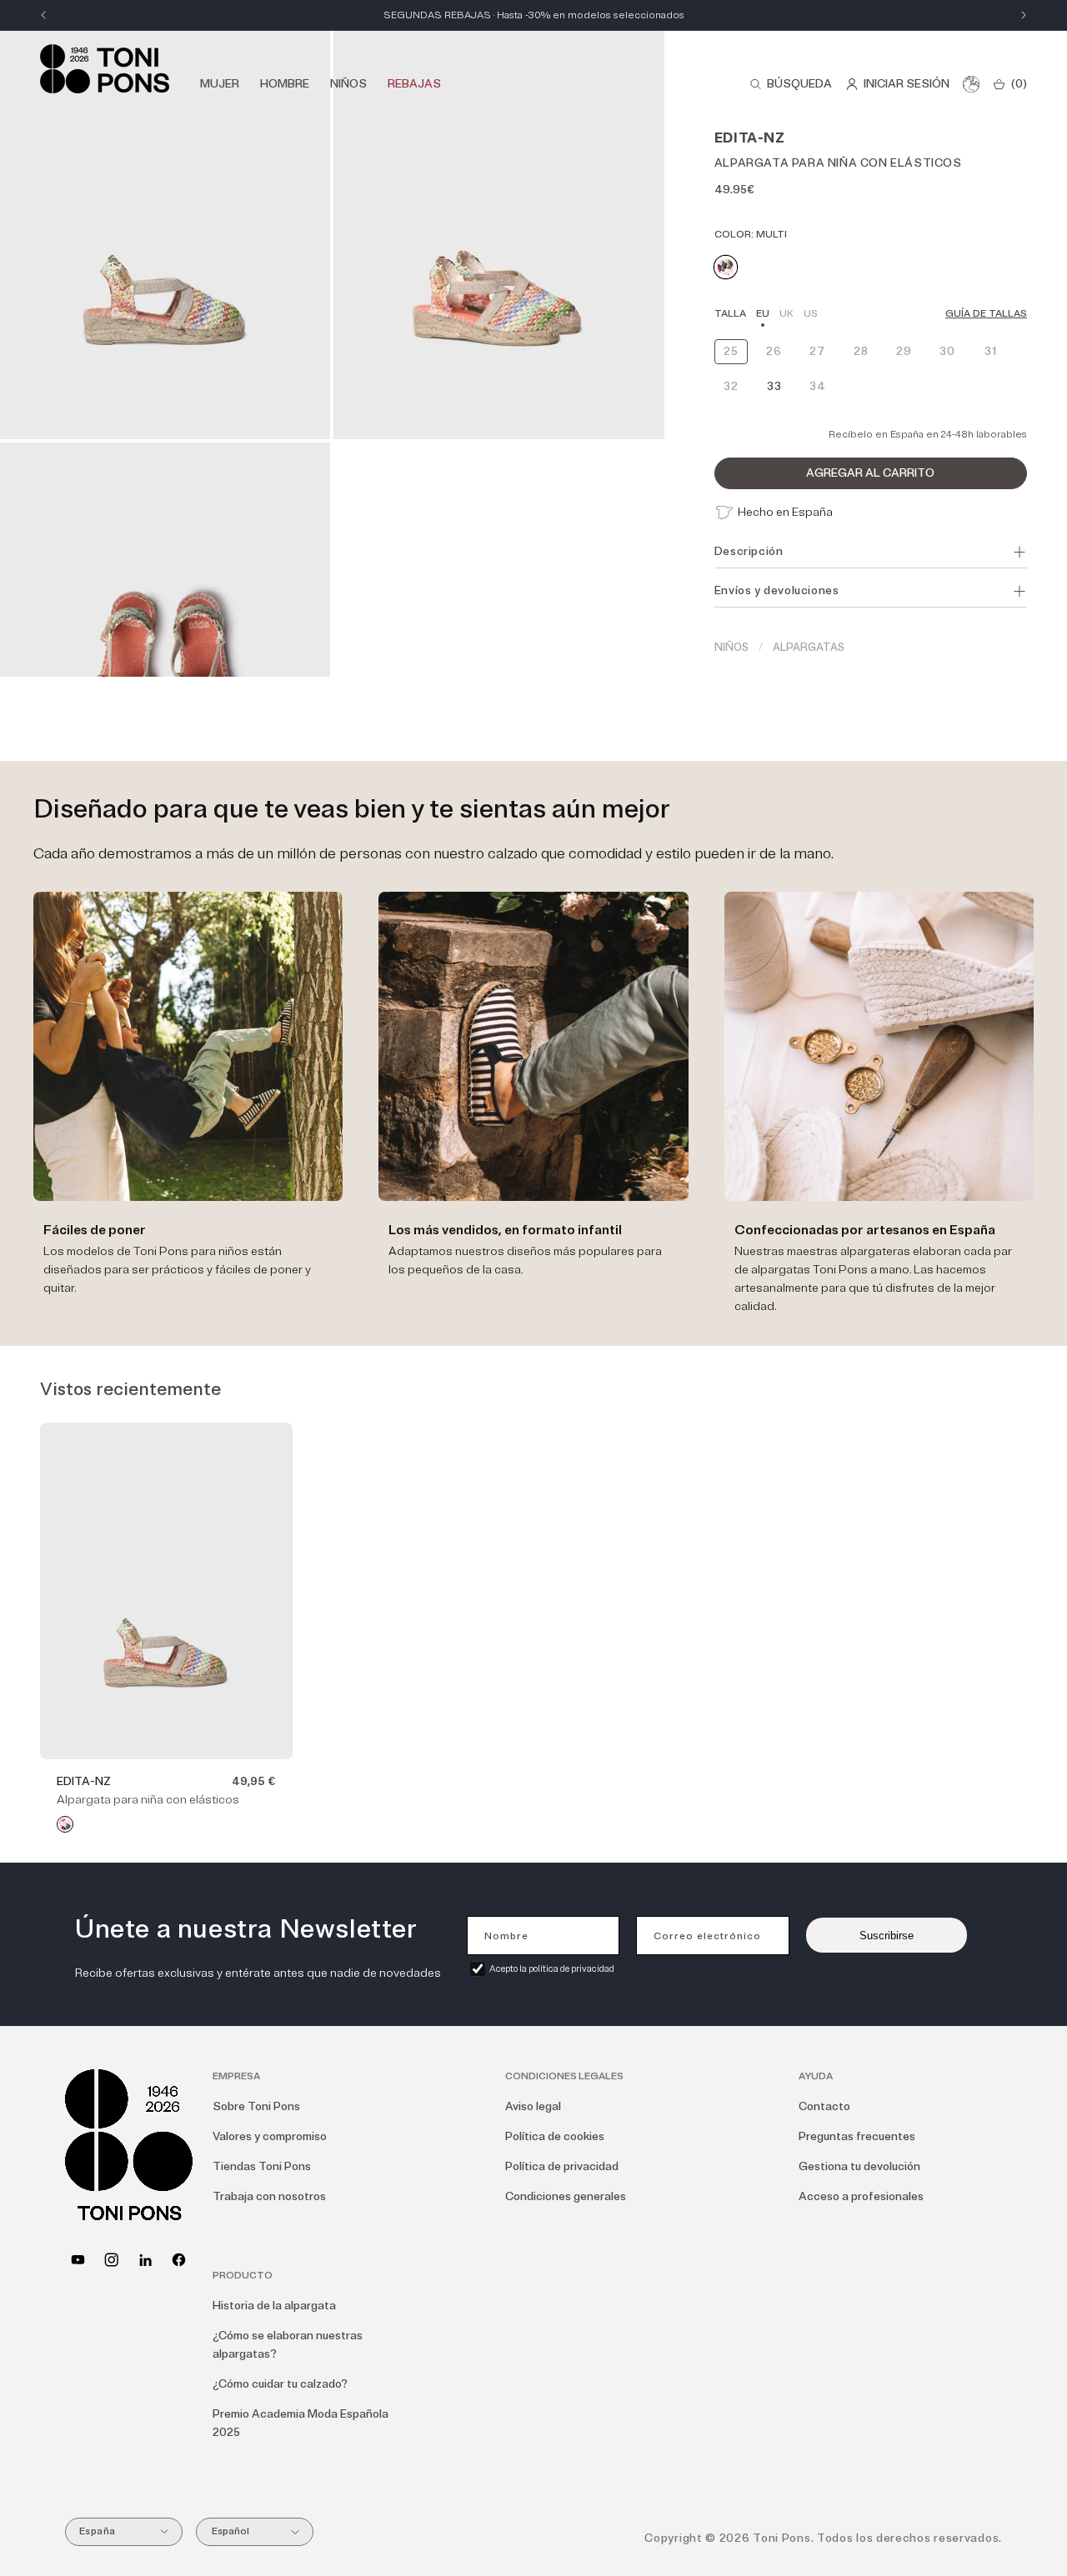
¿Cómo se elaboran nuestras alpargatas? (288, 2345)
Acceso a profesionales (861, 2196)
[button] (791, 84)
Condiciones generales (566, 2196)
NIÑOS (731, 648)
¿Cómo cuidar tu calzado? (280, 2384)
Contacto (824, 2106)
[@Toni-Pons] (78, 2260)
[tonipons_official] (111, 2260)
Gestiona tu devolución (859, 2166)
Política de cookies (555, 2136)
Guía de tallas (986, 314)
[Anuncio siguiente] (1024, 15)
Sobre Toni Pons (256, 2106)
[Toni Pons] (105, 69)
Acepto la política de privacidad (552, 1969)
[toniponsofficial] (179, 2260)
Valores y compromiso (270, 2136)
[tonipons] (145, 2260)
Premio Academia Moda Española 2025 (301, 2423)
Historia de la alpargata (274, 2306)
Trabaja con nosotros (269, 2196)
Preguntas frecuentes (857, 2136)
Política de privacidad (562, 2166)
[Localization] (971, 84)
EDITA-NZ (84, 1781)
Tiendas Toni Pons (262, 2166)
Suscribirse (887, 1936)
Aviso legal (533, 2106)
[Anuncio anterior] (43, 15)
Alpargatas (809, 648)
